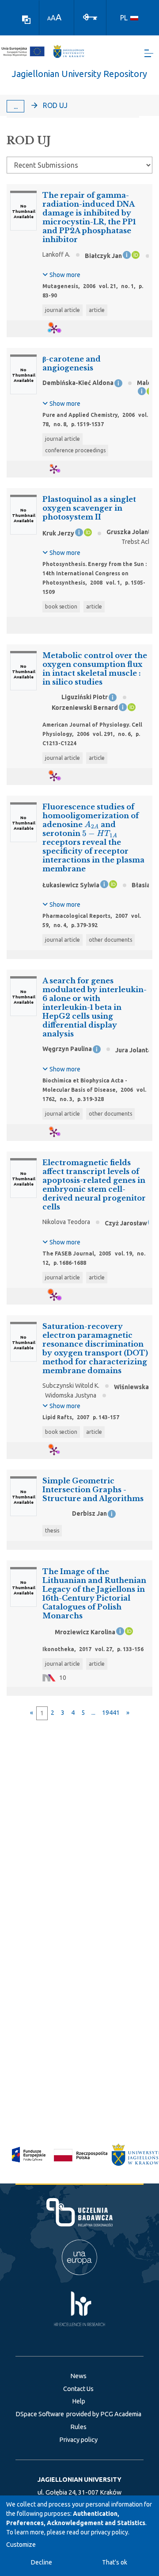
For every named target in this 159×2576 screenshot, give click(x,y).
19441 (111, 1713)
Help (79, 2401)
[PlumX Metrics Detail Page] (59, 329)
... (16, 106)
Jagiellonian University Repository (79, 74)
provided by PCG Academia (104, 2414)
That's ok (115, 2562)
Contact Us (78, 2389)
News (78, 2376)
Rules (78, 2427)
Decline (42, 2562)
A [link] (49, 18)
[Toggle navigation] (149, 53)
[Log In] (90, 16)
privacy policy (110, 2532)
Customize (21, 2545)
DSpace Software (40, 2414)
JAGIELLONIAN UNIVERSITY (79, 2480)
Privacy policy (78, 2440)
